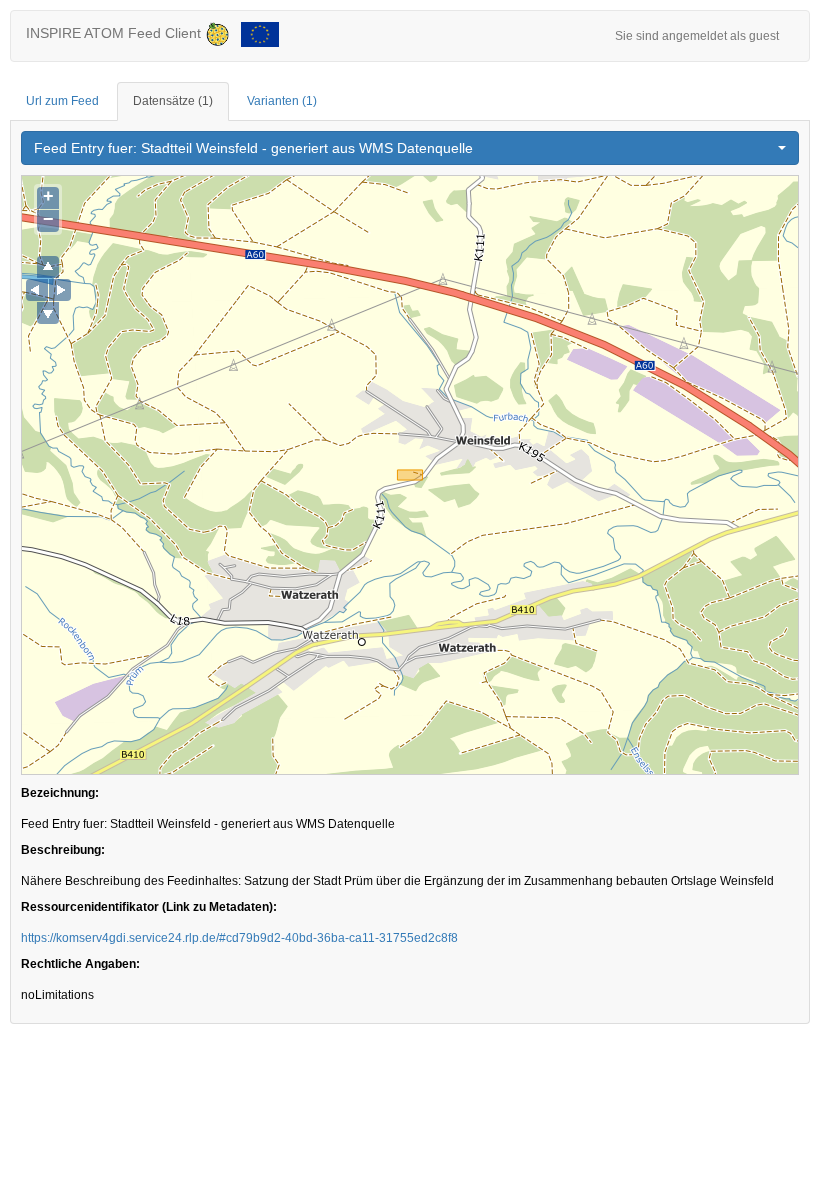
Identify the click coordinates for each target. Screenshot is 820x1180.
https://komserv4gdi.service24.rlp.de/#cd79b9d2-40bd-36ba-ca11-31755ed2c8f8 (239, 938)
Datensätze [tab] (173, 101)
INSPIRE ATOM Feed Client (115, 33)
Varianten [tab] (282, 101)
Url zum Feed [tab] (62, 101)
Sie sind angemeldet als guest (697, 36)
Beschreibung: (63, 850)
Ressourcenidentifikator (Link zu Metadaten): (149, 907)
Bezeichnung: (60, 793)
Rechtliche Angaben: (80, 964)
